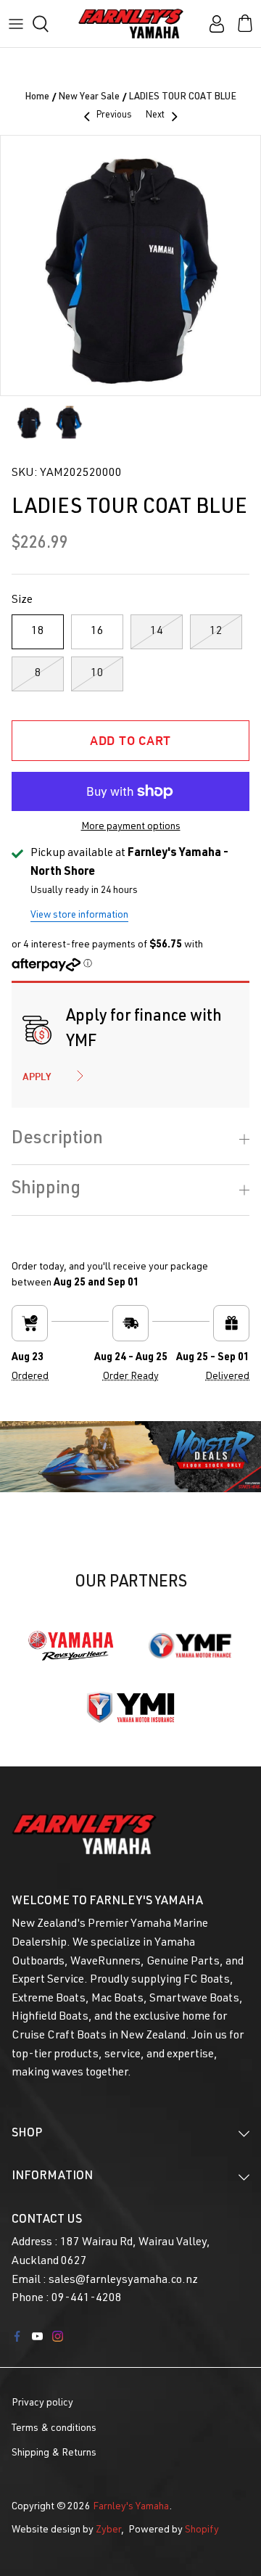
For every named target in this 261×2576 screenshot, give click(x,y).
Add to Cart (130, 740)
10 (97, 674)
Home (37, 98)
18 (38, 632)
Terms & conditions (54, 2429)
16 (97, 632)
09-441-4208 (87, 2299)
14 (157, 632)
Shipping (46, 1190)
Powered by (174, 2530)
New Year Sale (89, 98)
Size (22, 601)
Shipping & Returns (54, 2453)
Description (57, 1140)
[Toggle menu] (16, 24)
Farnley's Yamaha (131, 2507)
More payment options (131, 827)
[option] (130, 266)
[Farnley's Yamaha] (131, 24)
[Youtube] (37, 2336)
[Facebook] (17, 2336)
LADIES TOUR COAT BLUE (183, 98)
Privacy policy (42, 2403)
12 (216, 632)
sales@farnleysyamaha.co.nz (123, 2281)
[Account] (213, 24)
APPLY (37, 1077)
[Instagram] (58, 2336)
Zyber (108, 2530)
